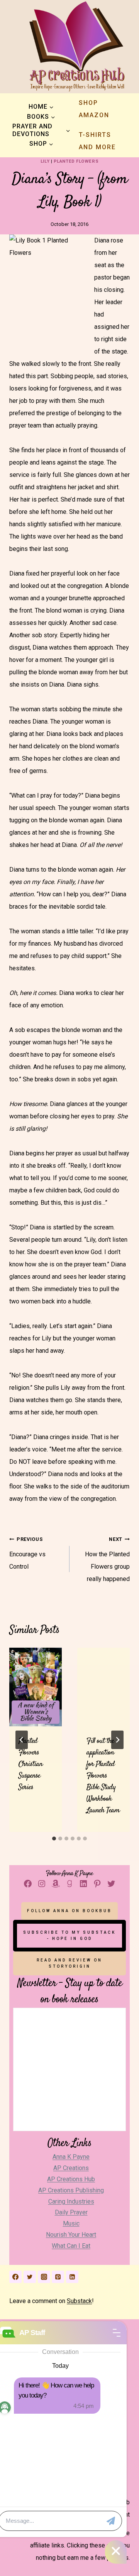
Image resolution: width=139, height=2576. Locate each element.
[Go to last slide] (22, 1740)
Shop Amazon (94, 109)
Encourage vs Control (27, 1553)
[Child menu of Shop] (41, 144)
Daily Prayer (71, 2212)
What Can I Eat (71, 2246)
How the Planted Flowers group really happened (107, 1559)
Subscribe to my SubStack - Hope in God (69, 1935)
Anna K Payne (71, 2157)
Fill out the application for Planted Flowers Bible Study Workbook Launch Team (103, 1776)
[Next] (117, 1740)
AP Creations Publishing (71, 2190)
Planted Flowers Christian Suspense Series (31, 1764)
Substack (79, 2301)
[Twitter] (30, 2277)
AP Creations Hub (71, 2179)
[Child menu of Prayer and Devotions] (41, 130)
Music (71, 2223)
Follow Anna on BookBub (69, 1911)
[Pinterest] (58, 2277)
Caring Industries (71, 2201)
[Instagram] (44, 2277)
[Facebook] (15, 2277)
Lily (45, 161)
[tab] (54, 1839)
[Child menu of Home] (41, 107)
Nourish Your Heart (71, 2235)
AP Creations (71, 2168)
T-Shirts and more (97, 141)
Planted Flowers (76, 161)
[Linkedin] (72, 2277)
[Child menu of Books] (41, 117)
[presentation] (36, 1687)
